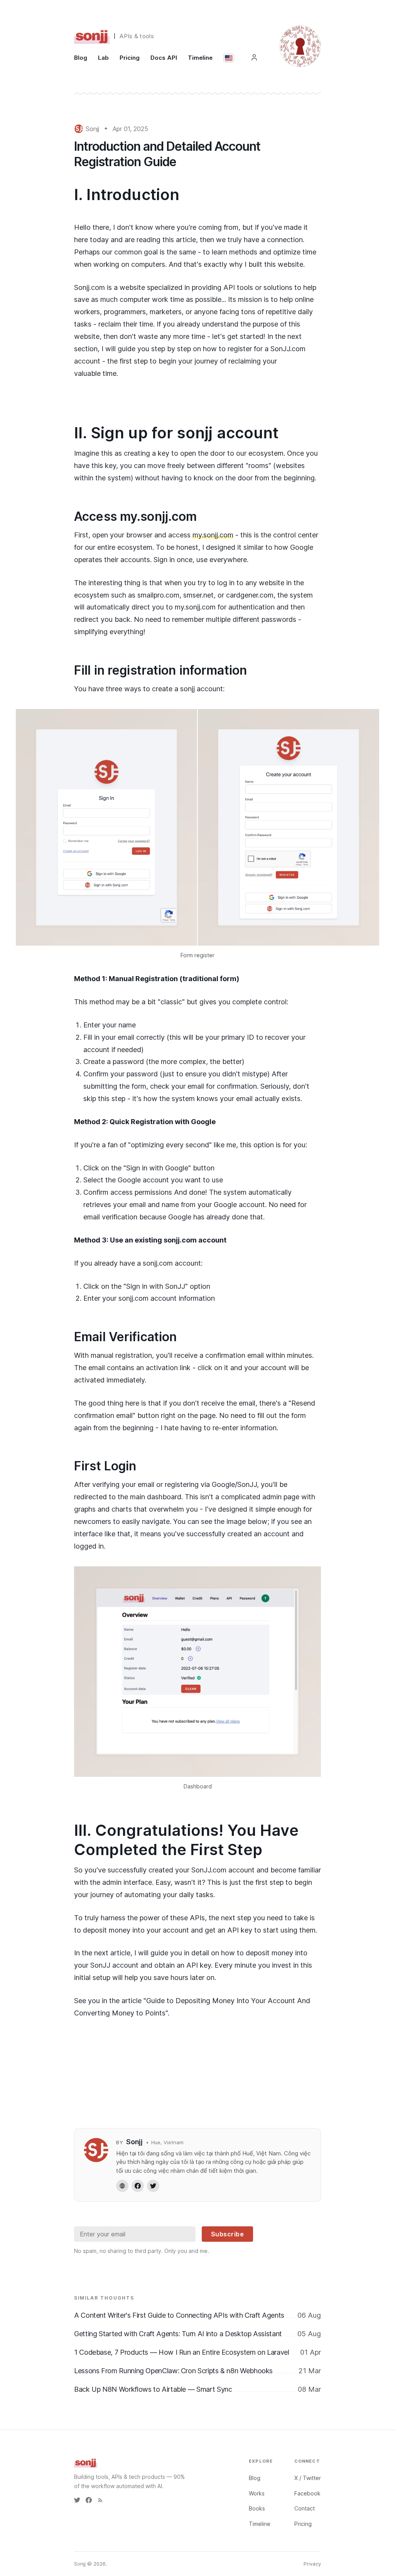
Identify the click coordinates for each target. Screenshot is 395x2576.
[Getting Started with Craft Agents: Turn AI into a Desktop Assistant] (197, 2334)
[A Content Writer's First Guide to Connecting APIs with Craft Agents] (197, 2315)
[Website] (122, 2186)
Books (257, 2508)
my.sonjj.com (213, 535)
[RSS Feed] (100, 2500)
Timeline (200, 58)
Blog (81, 58)
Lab (103, 58)
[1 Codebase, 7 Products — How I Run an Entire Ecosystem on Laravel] (197, 2352)
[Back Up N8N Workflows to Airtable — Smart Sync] (197, 2389)
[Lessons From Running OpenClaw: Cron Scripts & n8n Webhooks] (197, 2371)
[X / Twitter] (77, 2500)
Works (257, 2493)
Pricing (130, 58)
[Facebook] (138, 2186)
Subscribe (228, 2234)
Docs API (164, 58)
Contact (305, 2508)
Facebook (307, 2493)
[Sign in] (254, 57)
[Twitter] (153, 2186)
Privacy (312, 2564)
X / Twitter (308, 2478)
